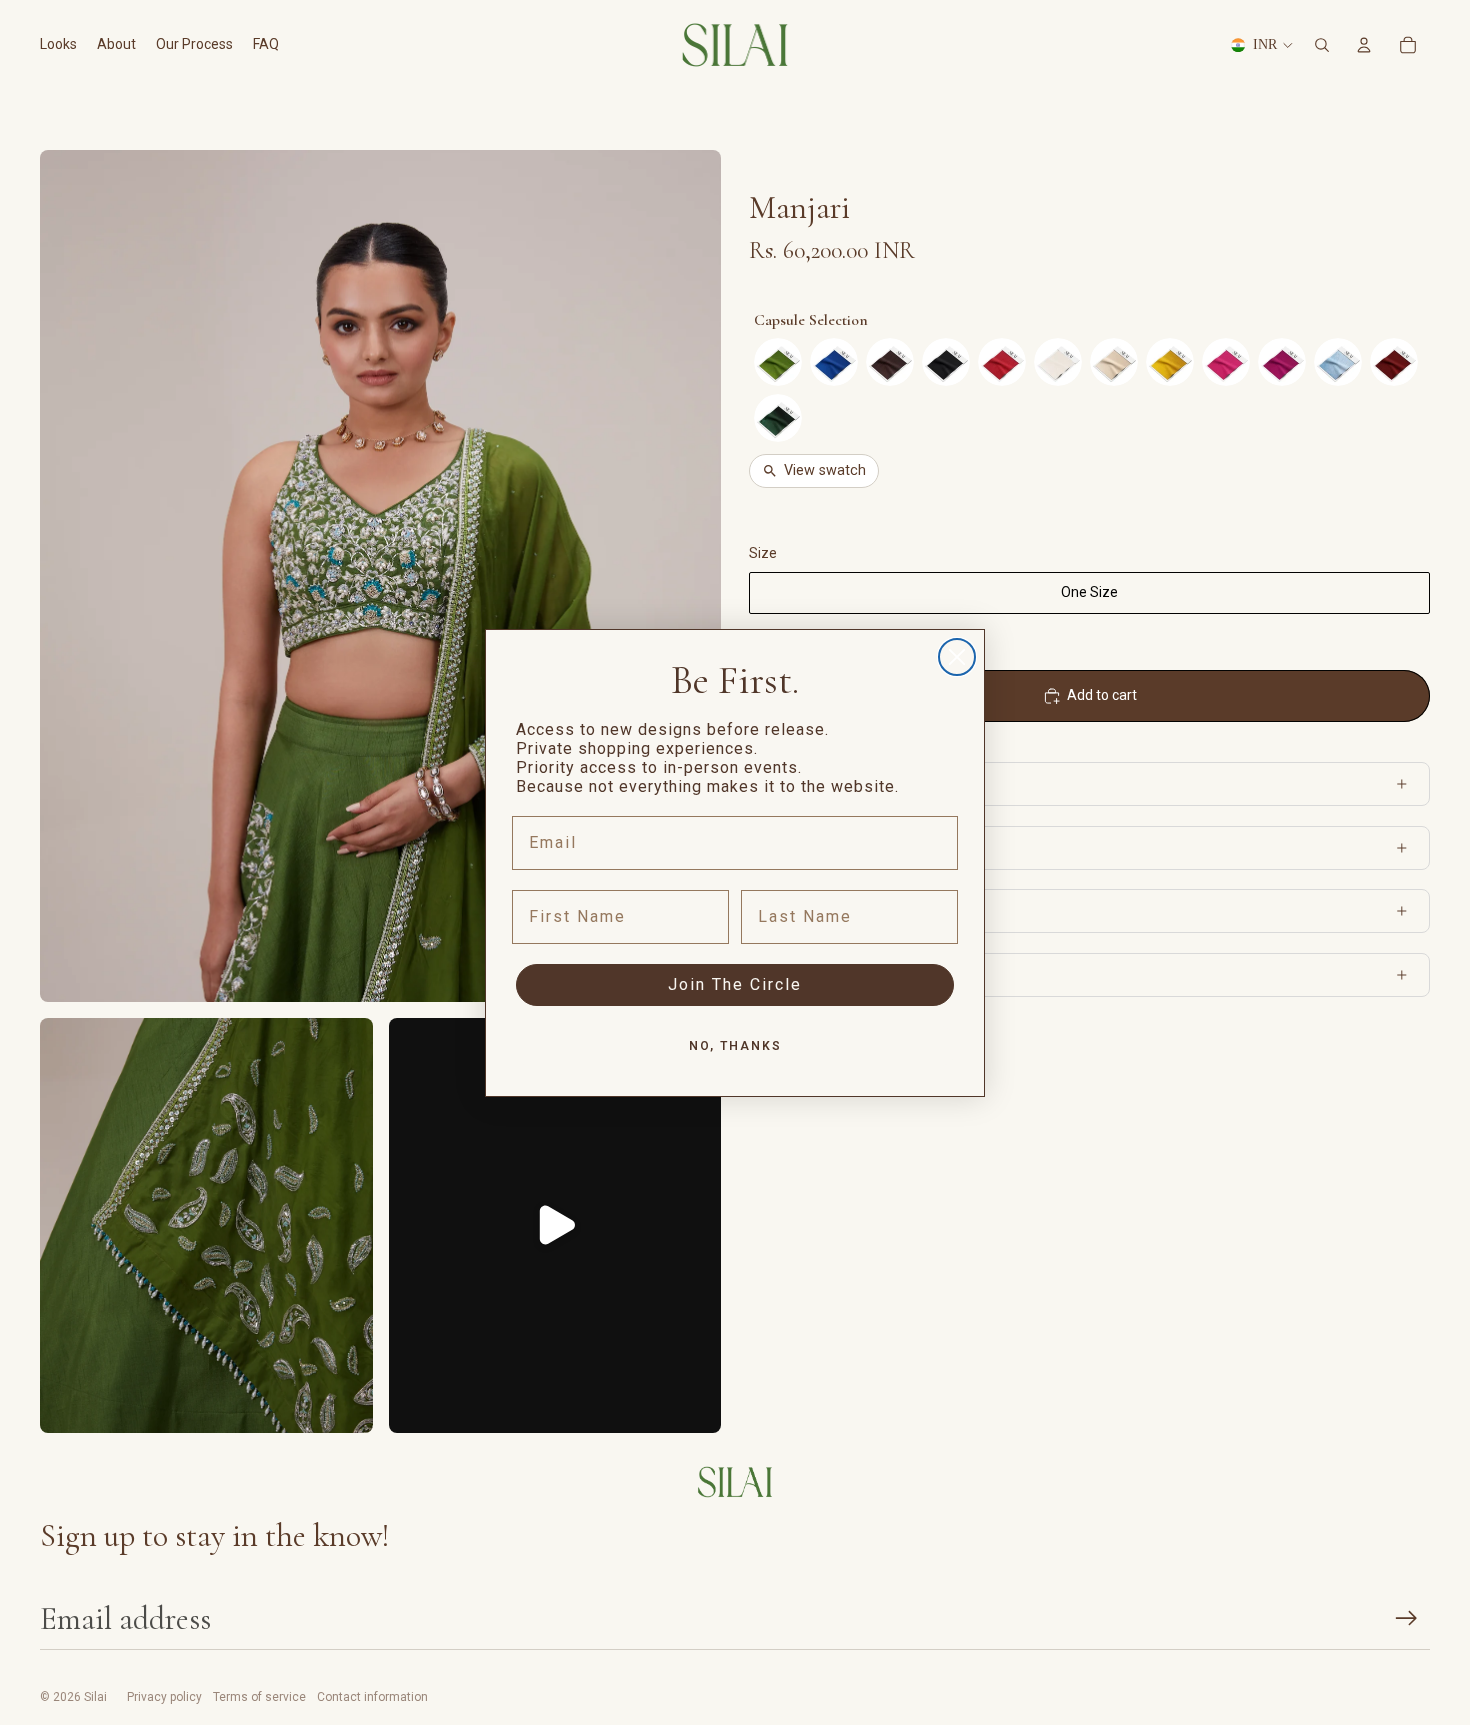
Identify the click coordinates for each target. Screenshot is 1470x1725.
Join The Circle (735, 984)
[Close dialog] (957, 657)
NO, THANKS (735, 1046)
